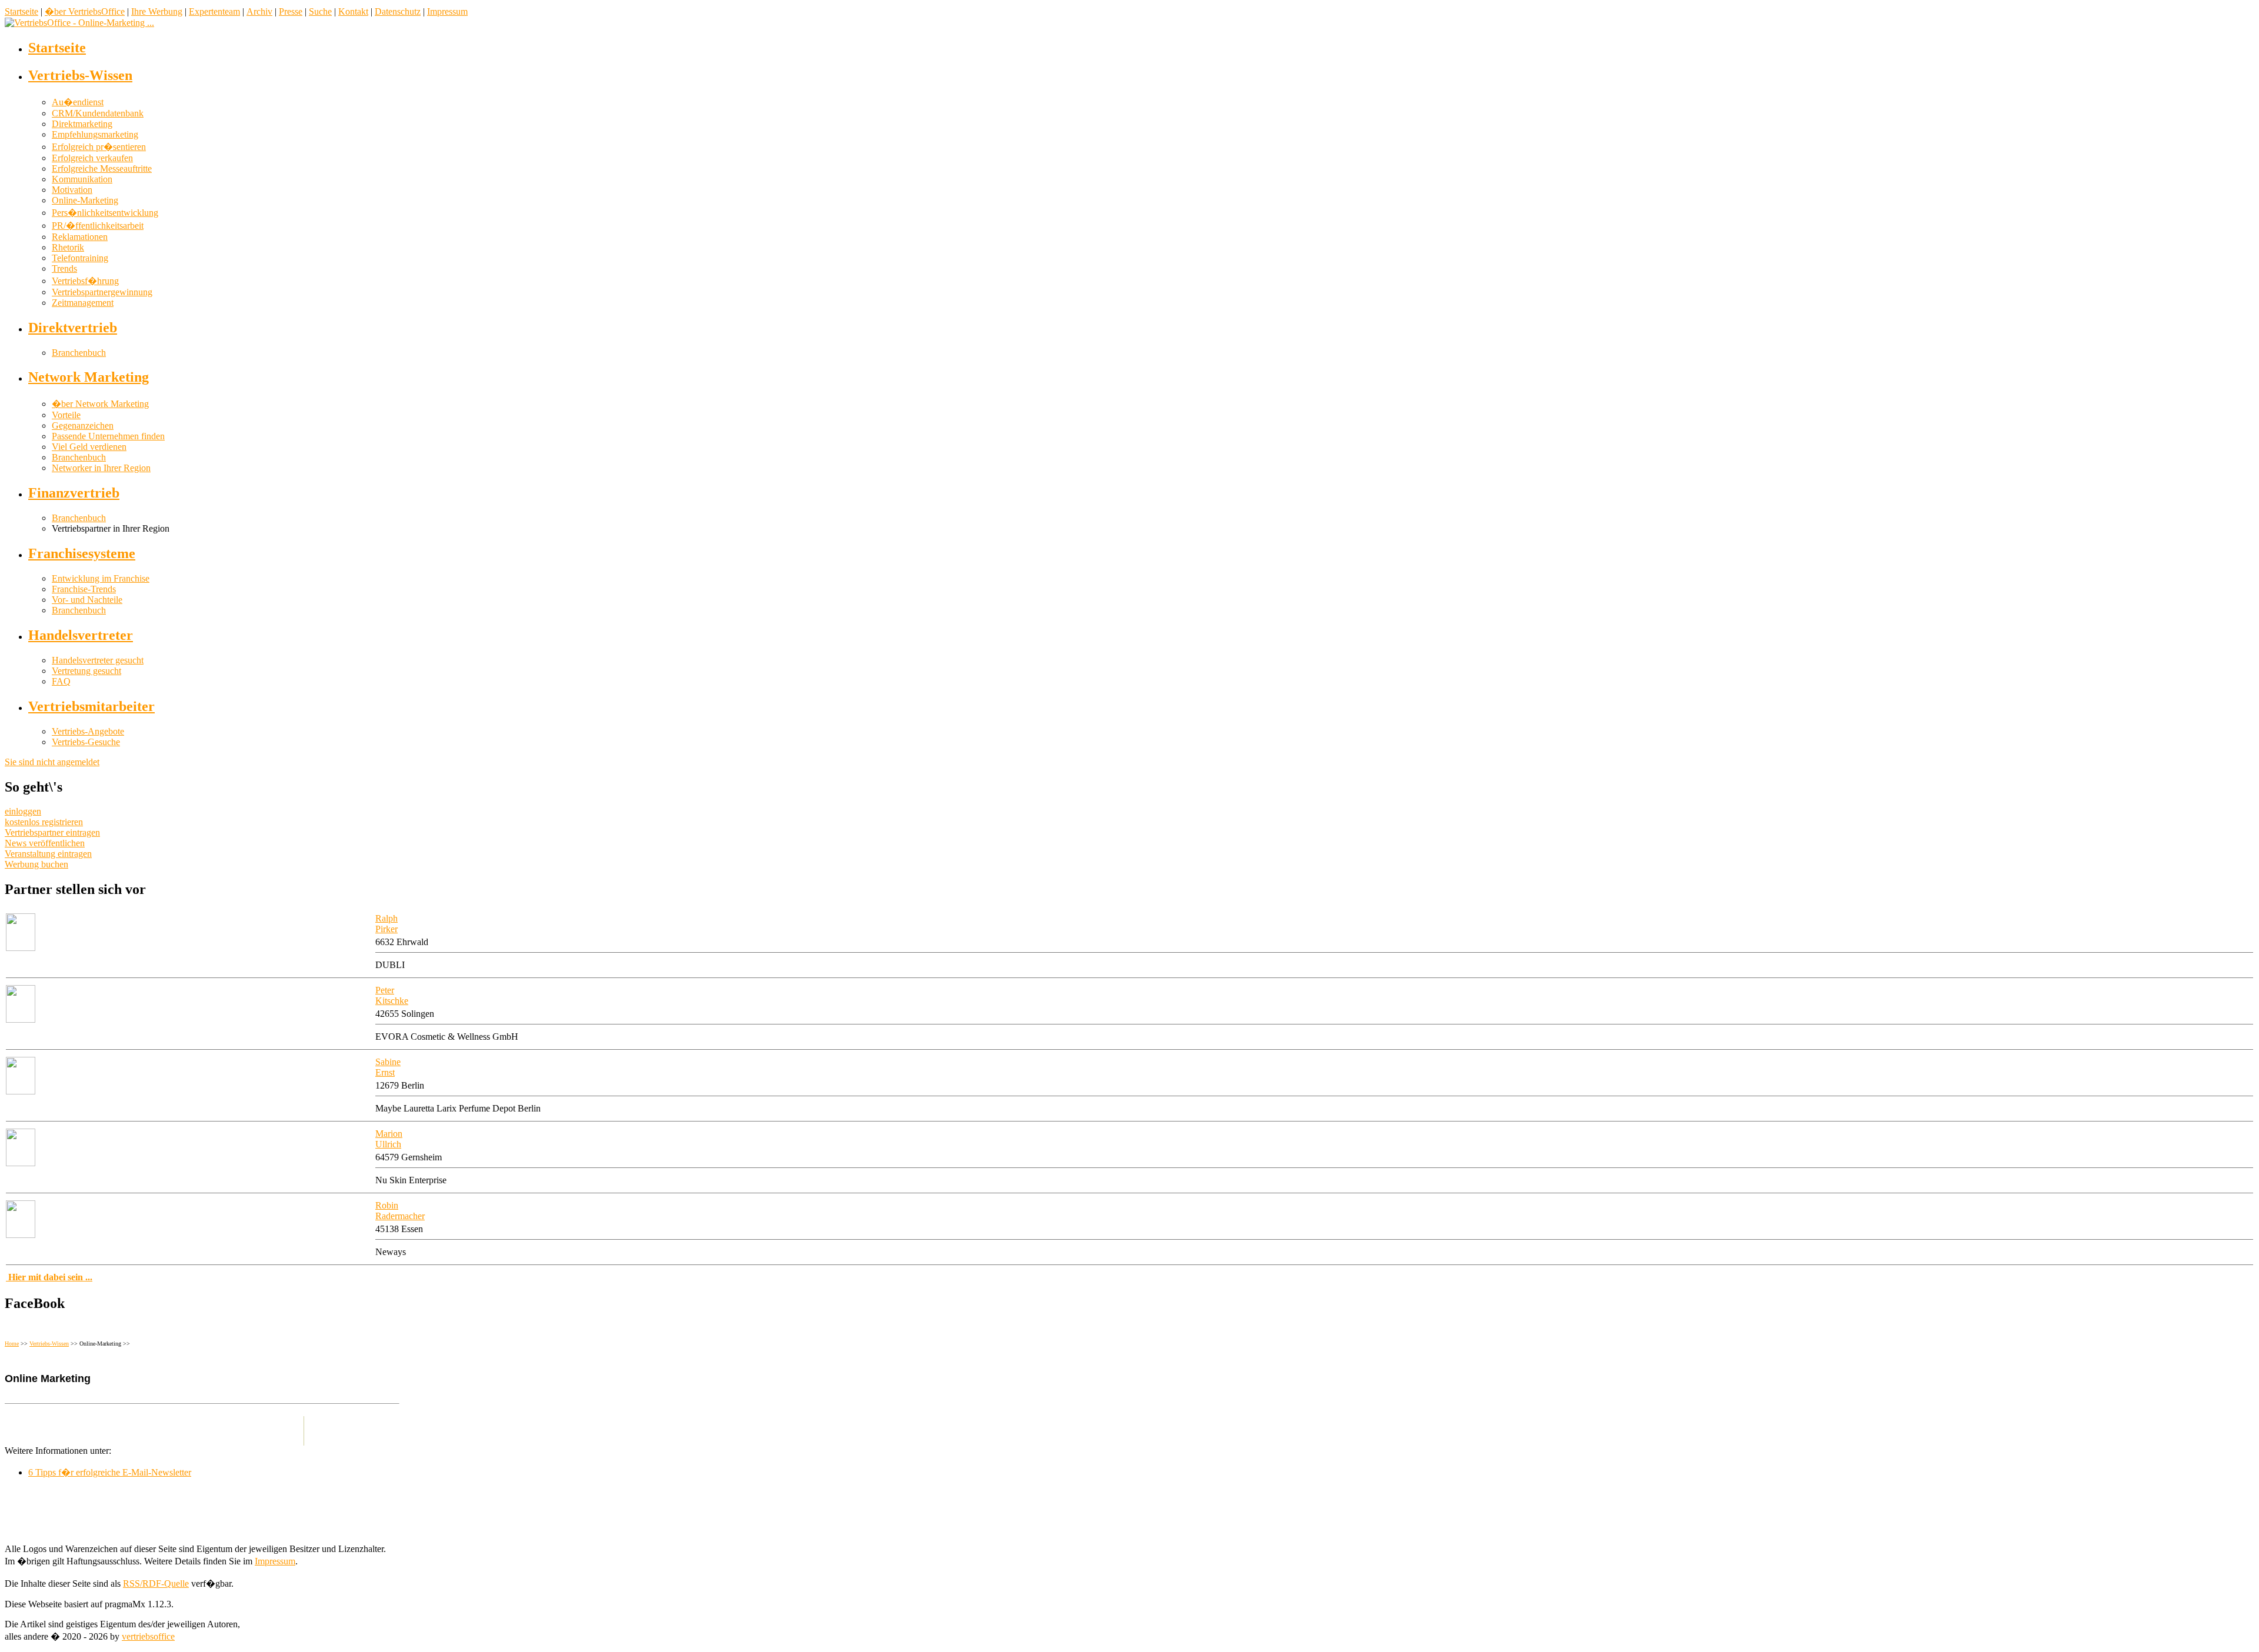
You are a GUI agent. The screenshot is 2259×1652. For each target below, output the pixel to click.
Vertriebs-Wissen (80, 75)
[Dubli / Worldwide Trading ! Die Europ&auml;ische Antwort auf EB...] (21, 948)
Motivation (72, 190)
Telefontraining (80, 258)
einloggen (23, 811)
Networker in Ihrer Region (101, 468)
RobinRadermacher (400, 1211)
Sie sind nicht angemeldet (52, 762)
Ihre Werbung (157, 11)
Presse (291, 11)
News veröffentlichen (45, 843)
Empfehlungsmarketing (95, 134)
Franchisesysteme (82, 553)
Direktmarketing (82, 124)
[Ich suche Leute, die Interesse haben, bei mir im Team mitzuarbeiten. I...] (21, 1163)
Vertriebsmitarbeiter (91, 706)
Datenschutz (398, 11)
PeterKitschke (392, 995)
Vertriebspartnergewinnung (102, 292)
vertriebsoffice (148, 1636)
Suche (320, 11)
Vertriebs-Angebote (88, 731)
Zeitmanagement (83, 303)
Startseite (21, 11)
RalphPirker (387, 924)
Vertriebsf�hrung (85, 281)
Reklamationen (80, 237)
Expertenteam (214, 11)
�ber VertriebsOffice (85, 11)
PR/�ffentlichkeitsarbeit (98, 226)
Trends (64, 268)
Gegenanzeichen (83, 425)
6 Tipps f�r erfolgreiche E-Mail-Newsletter (110, 1472)
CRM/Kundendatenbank (98, 113)
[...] (21, 1019)
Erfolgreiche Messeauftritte (102, 168)
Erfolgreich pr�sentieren (99, 147)
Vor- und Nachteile (87, 600)
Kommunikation (82, 179)
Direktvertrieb (73, 328)
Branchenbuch (79, 353)
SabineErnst (388, 1067)
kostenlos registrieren (44, 822)
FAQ (61, 681)
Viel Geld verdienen (89, 447)
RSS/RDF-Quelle (156, 1583)
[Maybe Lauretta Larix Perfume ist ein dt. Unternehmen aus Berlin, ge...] (21, 1091)
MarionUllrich (389, 1139)
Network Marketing (89, 377)
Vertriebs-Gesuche (86, 742)
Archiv (259, 11)
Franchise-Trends (84, 589)
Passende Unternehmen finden (108, 436)
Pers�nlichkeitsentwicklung (105, 213)
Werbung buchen (36, 864)
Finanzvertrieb (74, 493)
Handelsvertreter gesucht (98, 660)
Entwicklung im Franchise (101, 578)
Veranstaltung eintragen (48, 854)
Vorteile (66, 415)
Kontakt (353, 11)
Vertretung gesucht (86, 671)
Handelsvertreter (81, 635)
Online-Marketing (85, 200)
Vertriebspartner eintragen (52, 832)
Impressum (447, 11)
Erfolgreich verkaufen (92, 158)
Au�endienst (78, 102)
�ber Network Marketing (100, 404)
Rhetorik (68, 247)
